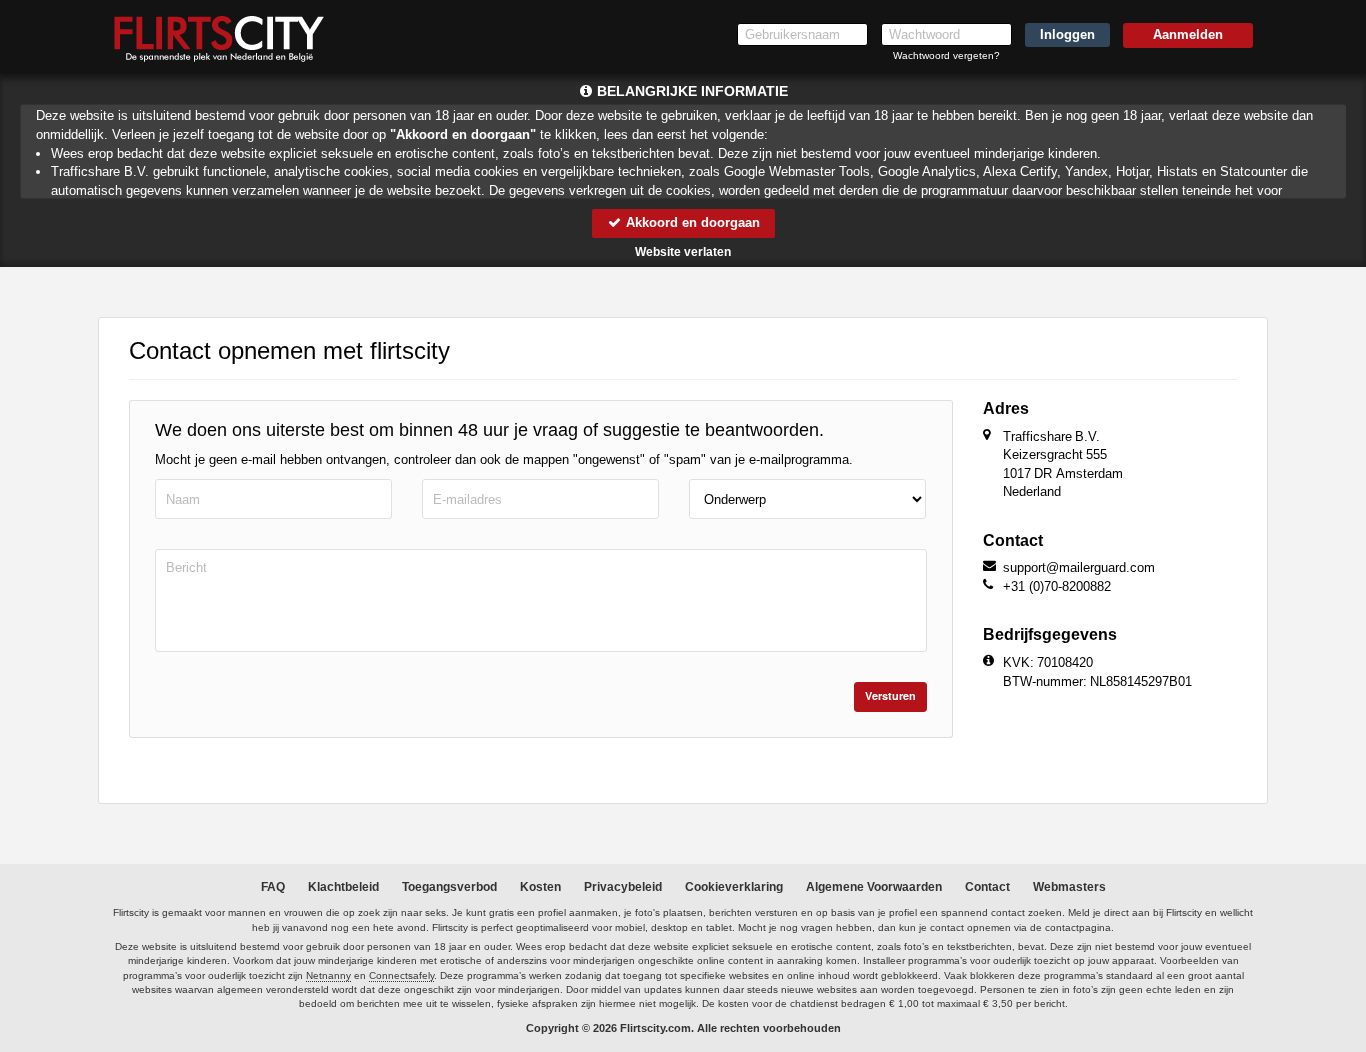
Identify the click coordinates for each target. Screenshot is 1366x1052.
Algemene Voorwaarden (874, 887)
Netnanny (328, 975)
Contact (987, 887)
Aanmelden (1188, 34)
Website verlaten (683, 252)
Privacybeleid (623, 887)
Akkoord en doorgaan (691, 222)
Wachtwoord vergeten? (946, 55)
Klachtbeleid (343, 887)
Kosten (540, 887)
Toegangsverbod (449, 887)
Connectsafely (401, 975)
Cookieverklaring (734, 887)
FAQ (273, 887)
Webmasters (1069, 887)
